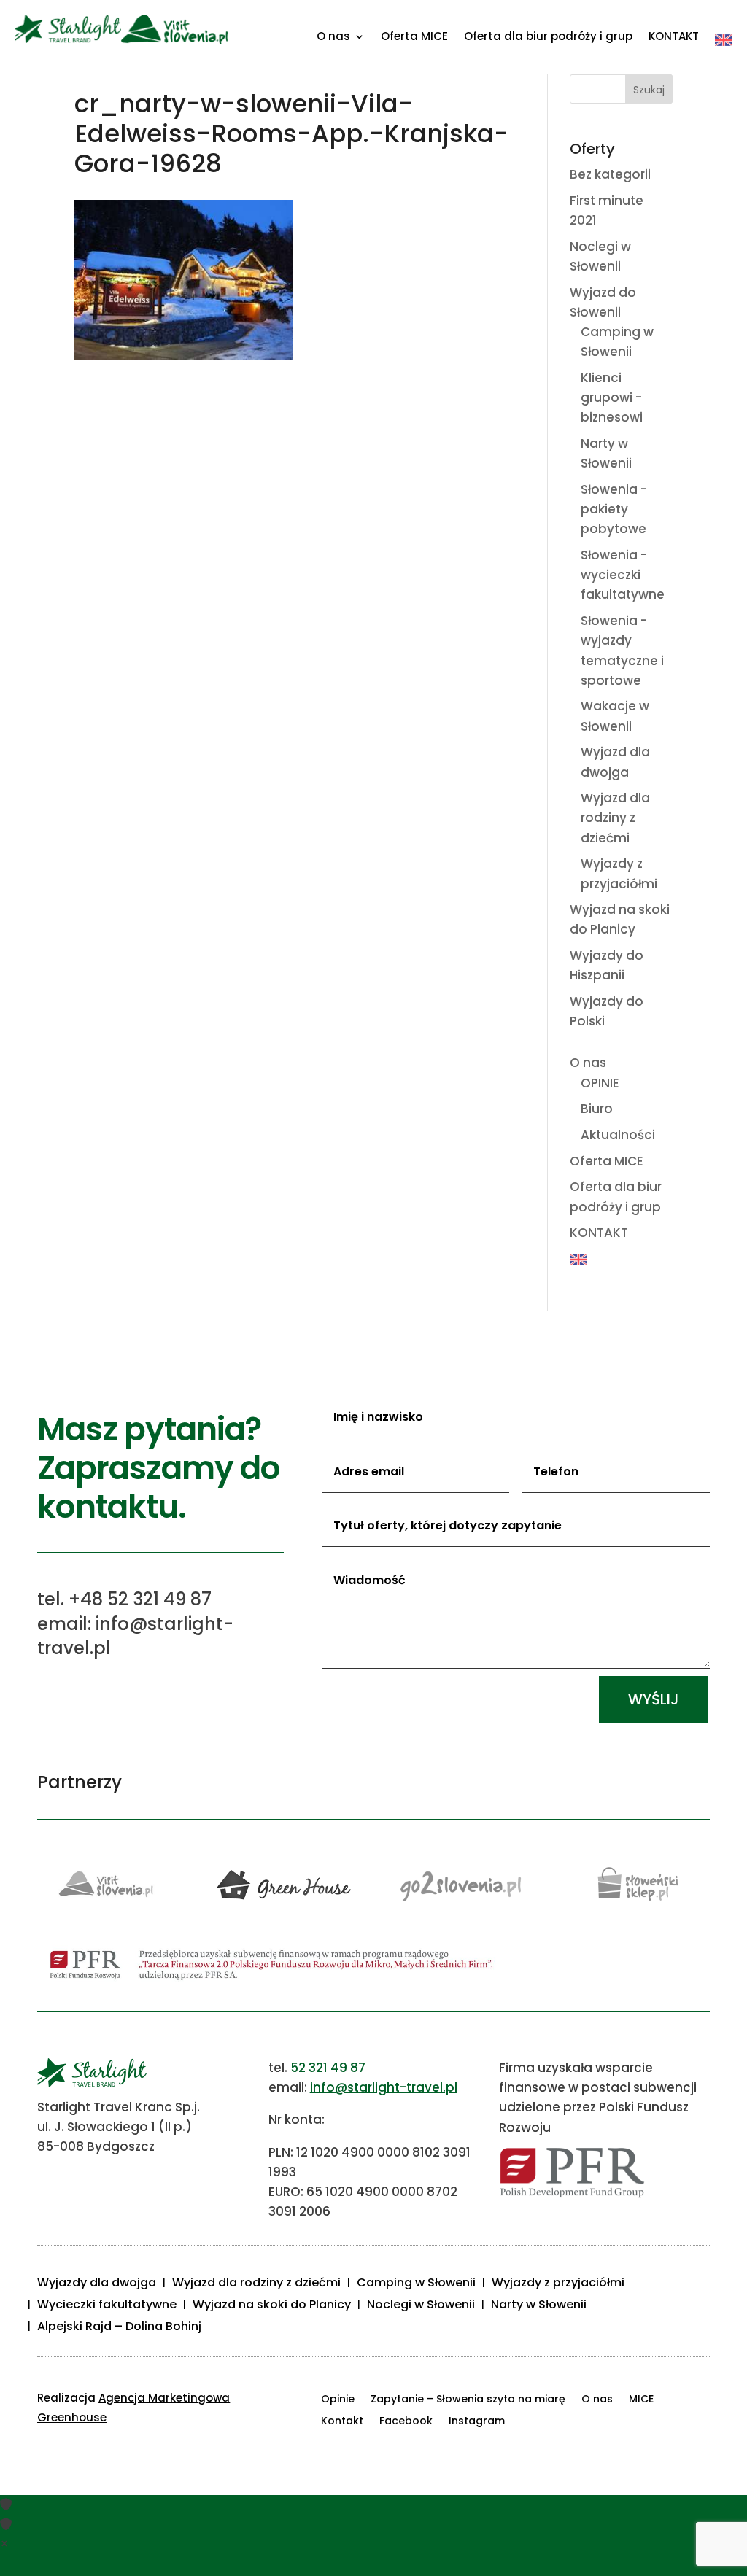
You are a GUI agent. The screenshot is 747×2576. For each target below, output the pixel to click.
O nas (333, 38)
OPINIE (600, 1083)
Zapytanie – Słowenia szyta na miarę (468, 2400)
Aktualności (618, 1135)
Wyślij (654, 1699)
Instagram (477, 2422)
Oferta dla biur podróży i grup (548, 38)
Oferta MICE (414, 38)
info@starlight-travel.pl (384, 2087)
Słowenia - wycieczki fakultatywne (623, 575)
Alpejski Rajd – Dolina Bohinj (119, 2328)
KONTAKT (674, 38)
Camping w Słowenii (416, 2284)
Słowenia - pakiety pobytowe (614, 509)
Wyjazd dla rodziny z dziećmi (615, 818)
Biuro (597, 1109)
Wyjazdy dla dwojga (97, 2284)
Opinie (338, 2400)
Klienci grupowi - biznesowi (612, 397)
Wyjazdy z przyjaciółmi (558, 2284)
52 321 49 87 (328, 2068)
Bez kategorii (610, 174)
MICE (641, 2400)
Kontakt (342, 2422)
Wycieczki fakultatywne (107, 2306)
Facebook (406, 2422)
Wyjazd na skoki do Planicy (272, 2306)
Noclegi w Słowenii (421, 2306)
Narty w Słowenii (539, 2306)
